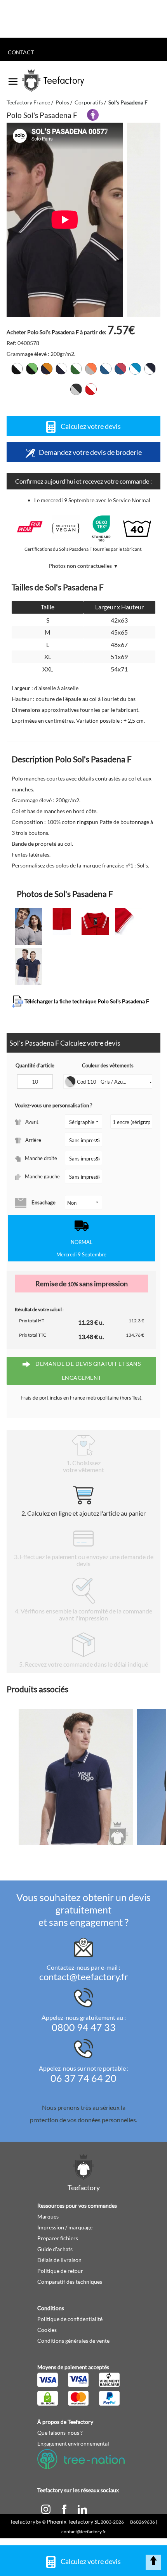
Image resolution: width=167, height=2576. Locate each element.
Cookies (47, 2330)
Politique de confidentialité (70, 2319)
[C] (46, 2509)
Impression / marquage (65, 2227)
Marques (48, 2216)
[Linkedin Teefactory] (82, 2509)
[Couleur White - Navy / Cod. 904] (150, 369)
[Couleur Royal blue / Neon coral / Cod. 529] (120, 369)
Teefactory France (28, 102)
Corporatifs (89, 102)
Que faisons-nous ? (60, 2433)
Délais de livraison (59, 2260)
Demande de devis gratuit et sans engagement (88, 1371)
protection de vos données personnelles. (83, 2120)
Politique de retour (60, 2271)
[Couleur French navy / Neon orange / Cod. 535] (47, 369)
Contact (21, 52)
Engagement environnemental (73, 2443)
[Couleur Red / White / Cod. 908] (91, 389)
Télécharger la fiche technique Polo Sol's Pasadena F (86, 1001)
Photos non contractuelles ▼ (83, 566)
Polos (62, 102)
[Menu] (13, 79)
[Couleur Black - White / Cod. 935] (17, 369)
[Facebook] (65, 2509)
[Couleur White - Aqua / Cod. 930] (135, 369)
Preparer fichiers (58, 2238)
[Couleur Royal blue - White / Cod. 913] (106, 369)
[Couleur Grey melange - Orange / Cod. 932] (91, 369)
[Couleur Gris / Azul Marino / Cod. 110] (76, 389)
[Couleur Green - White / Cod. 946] (76, 369)
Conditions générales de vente (73, 2341)
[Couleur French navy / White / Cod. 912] (61, 369)
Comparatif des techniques (70, 2282)
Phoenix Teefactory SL (73, 2521)
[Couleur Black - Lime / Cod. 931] (32, 369)
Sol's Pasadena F (128, 102)
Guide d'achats (55, 2249)
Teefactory (23, 2521)
